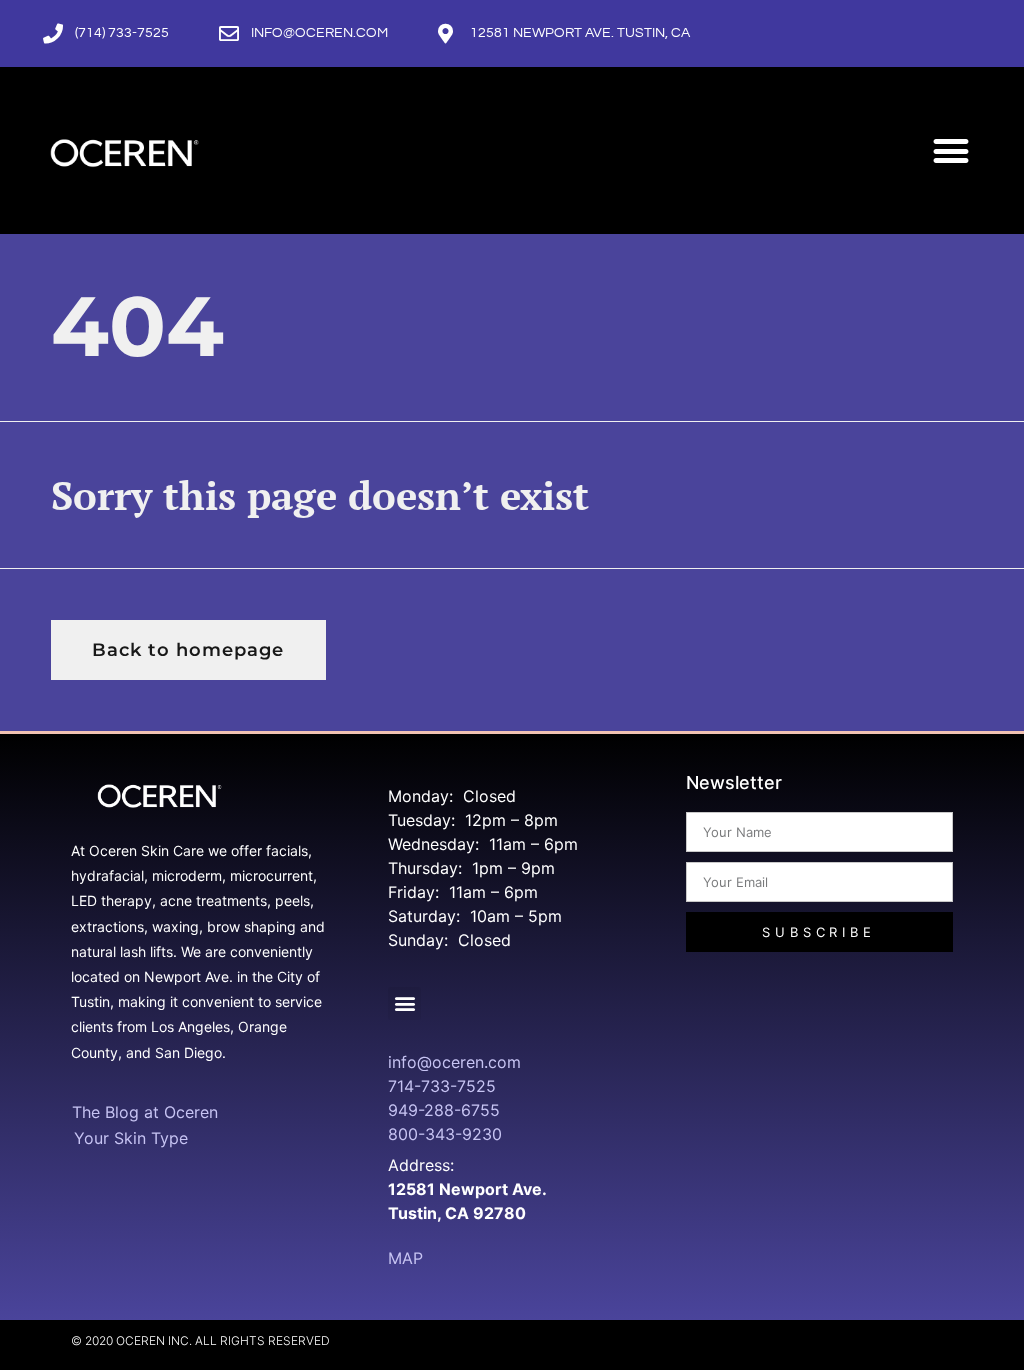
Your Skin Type (131, 1138)
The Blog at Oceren (145, 1112)
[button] (951, 150)
